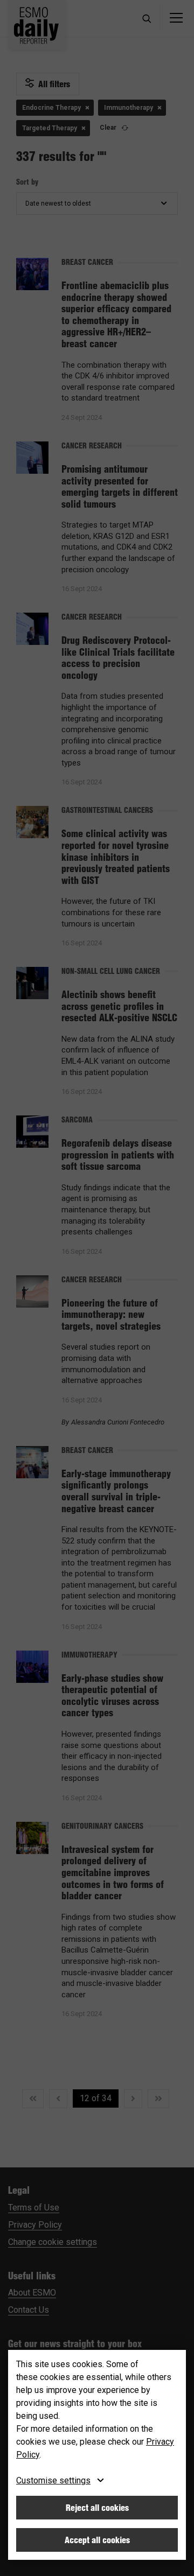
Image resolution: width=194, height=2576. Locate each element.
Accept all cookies (97, 2540)
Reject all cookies (97, 2508)
